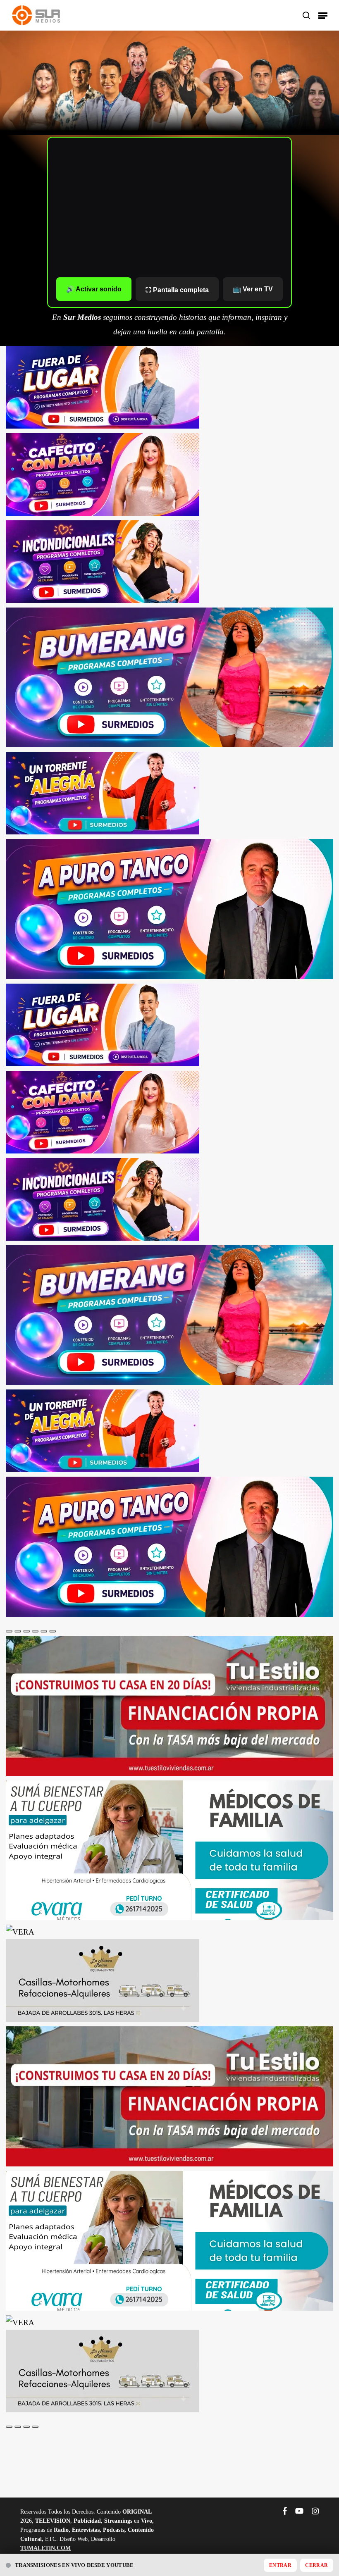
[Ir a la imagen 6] (53, 1631)
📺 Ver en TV (253, 289)
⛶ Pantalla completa (177, 290)
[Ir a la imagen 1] (9, 1631)
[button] (323, 15)
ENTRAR (280, 2565)
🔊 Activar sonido (94, 289)
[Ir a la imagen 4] (35, 1631)
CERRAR (316, 2565)
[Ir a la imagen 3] (26, 1631)
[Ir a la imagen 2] (18, 1631)
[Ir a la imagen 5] (44, 1631)
